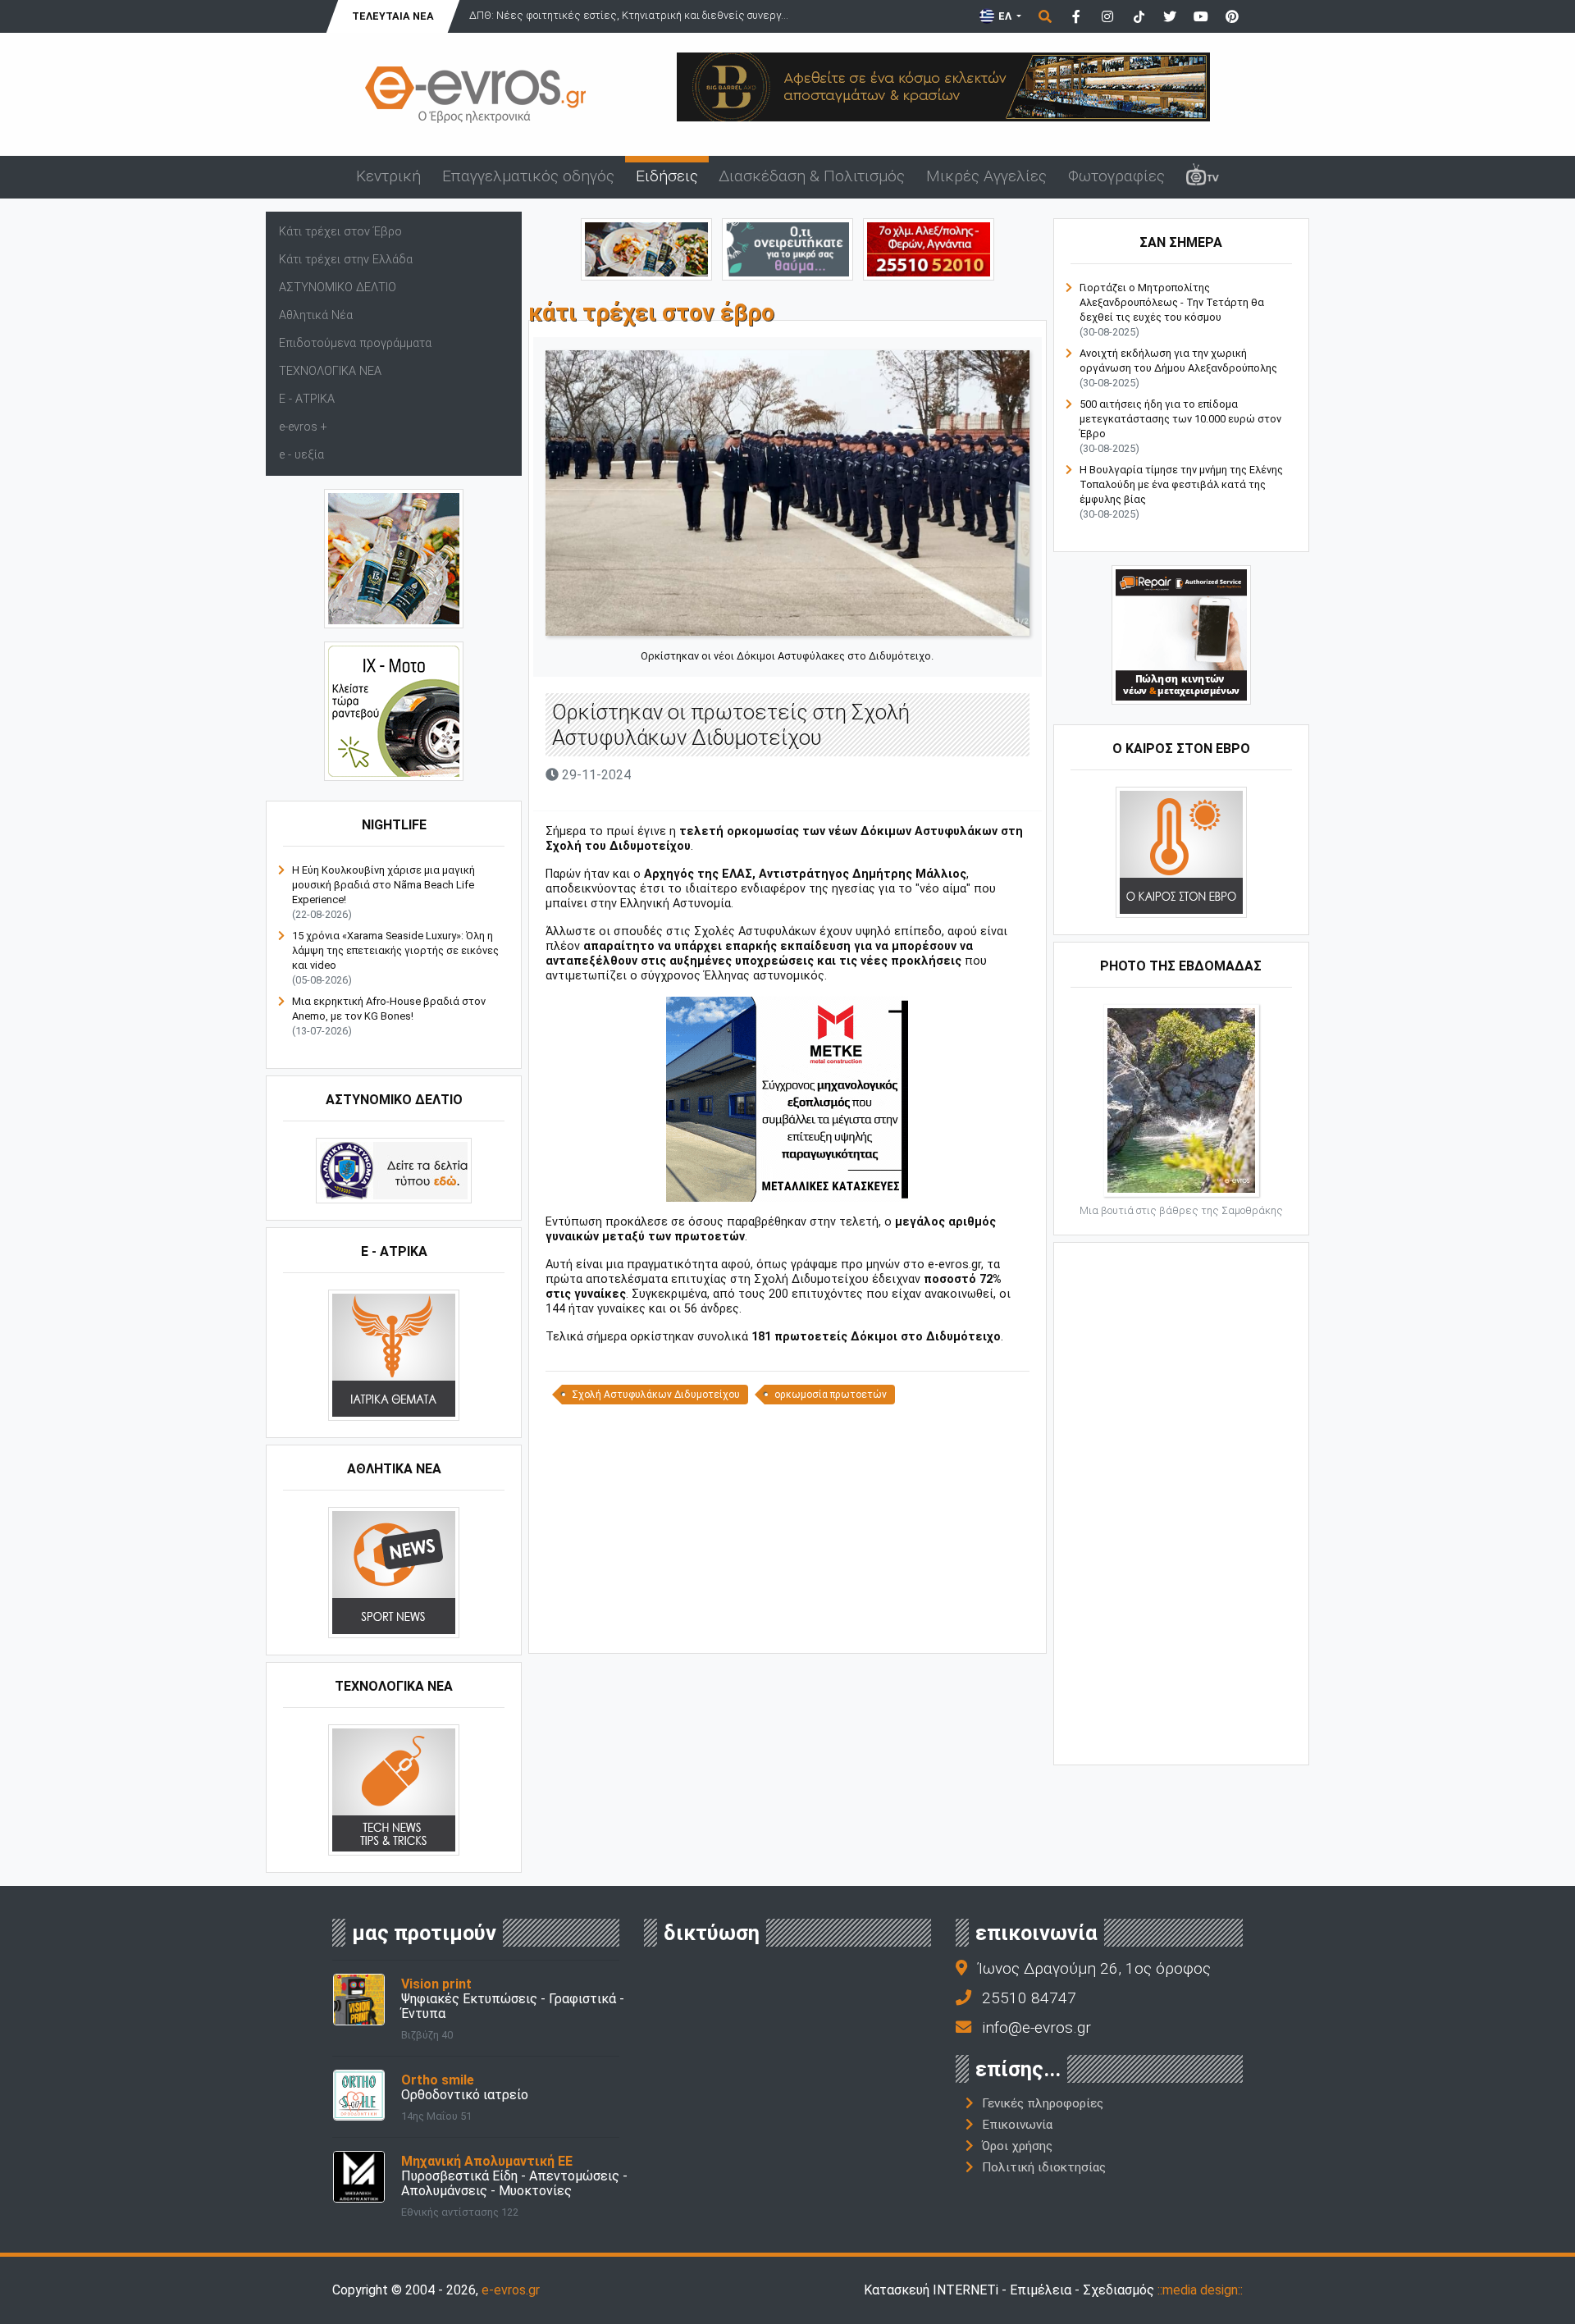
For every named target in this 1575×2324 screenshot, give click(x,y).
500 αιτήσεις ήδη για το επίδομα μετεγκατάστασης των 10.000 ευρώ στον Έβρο (1180, 419)
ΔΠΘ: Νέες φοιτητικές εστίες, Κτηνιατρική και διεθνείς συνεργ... (629, 15)
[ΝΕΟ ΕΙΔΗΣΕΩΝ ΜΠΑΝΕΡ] (787, 1625)
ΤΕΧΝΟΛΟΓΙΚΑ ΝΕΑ (330, 371)
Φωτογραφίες (1116, 176)
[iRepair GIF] (1181, 635)
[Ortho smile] (359, 2095)
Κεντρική (388, 176)
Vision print (436, 1984)
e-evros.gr (511, 2290)
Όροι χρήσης (1017, 2146)
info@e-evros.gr (1036, 2027)
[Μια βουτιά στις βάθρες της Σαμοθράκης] (1181, 1100)
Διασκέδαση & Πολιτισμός (812, 176)
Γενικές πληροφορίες (1043, 2103)
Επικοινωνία (1017, 2125)
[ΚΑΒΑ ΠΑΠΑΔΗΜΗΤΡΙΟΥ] (394, 558)
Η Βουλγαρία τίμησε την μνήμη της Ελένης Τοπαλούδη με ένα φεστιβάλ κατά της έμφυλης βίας (1181, 484)
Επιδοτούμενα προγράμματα (355, 343)
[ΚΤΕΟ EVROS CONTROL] (394, 711)
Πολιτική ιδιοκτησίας (1044, 2167)
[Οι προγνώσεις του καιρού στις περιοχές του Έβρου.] (1181, 852)
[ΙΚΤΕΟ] (929, 248)
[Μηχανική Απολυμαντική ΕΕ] (359, 2176)
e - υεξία (301, 455)
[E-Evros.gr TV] (1203, 177)
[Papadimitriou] (646, 248)
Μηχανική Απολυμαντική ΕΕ (487, 2161)
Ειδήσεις (667, 176)
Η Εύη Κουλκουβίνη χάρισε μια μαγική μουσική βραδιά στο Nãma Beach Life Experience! (383, 885)
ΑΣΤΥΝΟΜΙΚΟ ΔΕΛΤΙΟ (338, 288)
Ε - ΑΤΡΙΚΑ (307, 399)
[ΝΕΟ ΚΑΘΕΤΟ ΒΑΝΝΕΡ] (1181, 1502)
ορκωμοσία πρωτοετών (831, 1395)
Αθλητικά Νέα (316, 315)
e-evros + (303, 427)
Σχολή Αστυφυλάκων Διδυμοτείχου (656, 1395)
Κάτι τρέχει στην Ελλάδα (346, 260)
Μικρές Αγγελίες (986, 176)
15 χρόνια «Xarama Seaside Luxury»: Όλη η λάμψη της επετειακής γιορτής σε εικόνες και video (395, 950)
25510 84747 (1029, 1998)
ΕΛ (1005, 16)
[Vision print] (359, 1999)
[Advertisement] (787, 1527)
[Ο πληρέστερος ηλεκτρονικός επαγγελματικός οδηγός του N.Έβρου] (476, 93)
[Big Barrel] (943, 86)
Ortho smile (438, 2080)
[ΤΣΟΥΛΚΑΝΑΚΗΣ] (787, 1099)
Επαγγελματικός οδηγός (528, 176)
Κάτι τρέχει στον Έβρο (340, 232)
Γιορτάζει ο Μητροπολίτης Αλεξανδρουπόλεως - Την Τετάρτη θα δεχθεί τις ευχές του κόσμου (1172, 302)
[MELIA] (787, 248)
